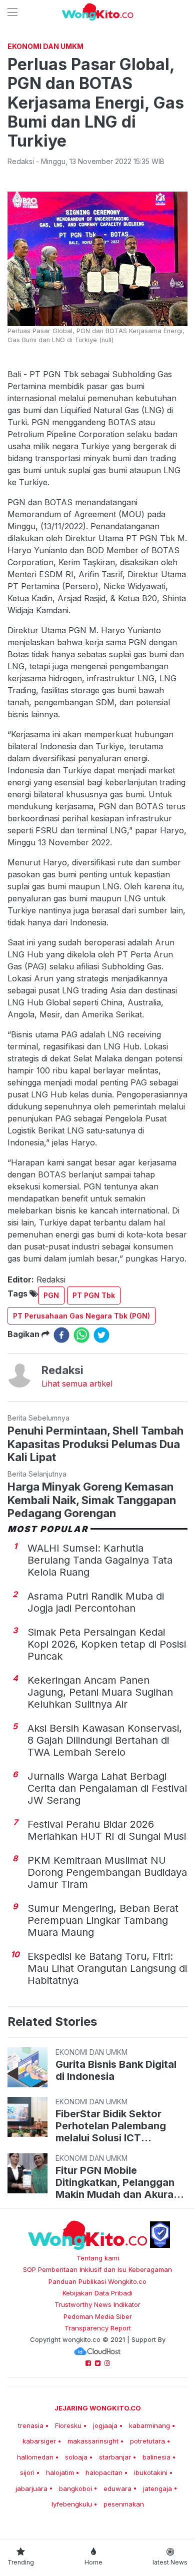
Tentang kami (98, 2258)
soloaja (76, 2457)
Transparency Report (98, 2328)
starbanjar (115, 2457)
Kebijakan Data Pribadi (97, 2293)
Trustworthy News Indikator (97, 2304)
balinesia (156, 2457)
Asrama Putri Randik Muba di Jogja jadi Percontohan (96, 1602)
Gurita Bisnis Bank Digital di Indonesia (116, 2070)
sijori (27, 2472)
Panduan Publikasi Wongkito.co (97, 2281)
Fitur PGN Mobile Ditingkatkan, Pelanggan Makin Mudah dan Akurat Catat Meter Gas (116, 2182)
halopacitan (104, 2472)
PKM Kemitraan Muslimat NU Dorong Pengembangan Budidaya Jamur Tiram (107, 1872)
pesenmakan (124, 2504)
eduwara (117, 2488)
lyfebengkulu (72, 2504)
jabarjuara (31, 2488)
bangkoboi (75, 2488)
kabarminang (149, 2425)
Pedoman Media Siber (98, 2316)
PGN (51, 1295)
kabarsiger (39, 2441)
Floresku (68, 2425)
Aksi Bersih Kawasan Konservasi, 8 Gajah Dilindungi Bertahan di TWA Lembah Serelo (105, 1740)
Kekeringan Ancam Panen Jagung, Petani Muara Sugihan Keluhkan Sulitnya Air (100, 1692)
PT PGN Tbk (94, 1295)
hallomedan (35, 2457)
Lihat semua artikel (77, 1384)
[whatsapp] (81, 1335)
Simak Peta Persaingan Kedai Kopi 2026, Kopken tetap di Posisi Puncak (107, 1644)
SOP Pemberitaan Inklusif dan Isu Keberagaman (97, 2269)
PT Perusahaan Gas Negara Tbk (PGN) (81, 1316)
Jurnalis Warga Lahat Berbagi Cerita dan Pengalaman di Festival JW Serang (107, 1788)
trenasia (31, 2425)
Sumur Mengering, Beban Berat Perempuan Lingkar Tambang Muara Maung (103, 1920)
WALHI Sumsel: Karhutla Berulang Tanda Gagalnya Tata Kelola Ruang (100, 1560)
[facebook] (61, 1335)
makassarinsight (93, 2441)
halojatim (60, 2472)
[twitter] (101, 1335)
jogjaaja (105, 2425)
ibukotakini (151, 2472)
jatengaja (157, 2488)
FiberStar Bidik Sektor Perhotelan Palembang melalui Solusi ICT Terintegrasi (111, 2126)
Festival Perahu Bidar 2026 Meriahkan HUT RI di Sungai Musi (107, 1830)
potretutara (147, 2441)
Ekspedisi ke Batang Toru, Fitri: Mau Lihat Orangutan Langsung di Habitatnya (107, 1968)
